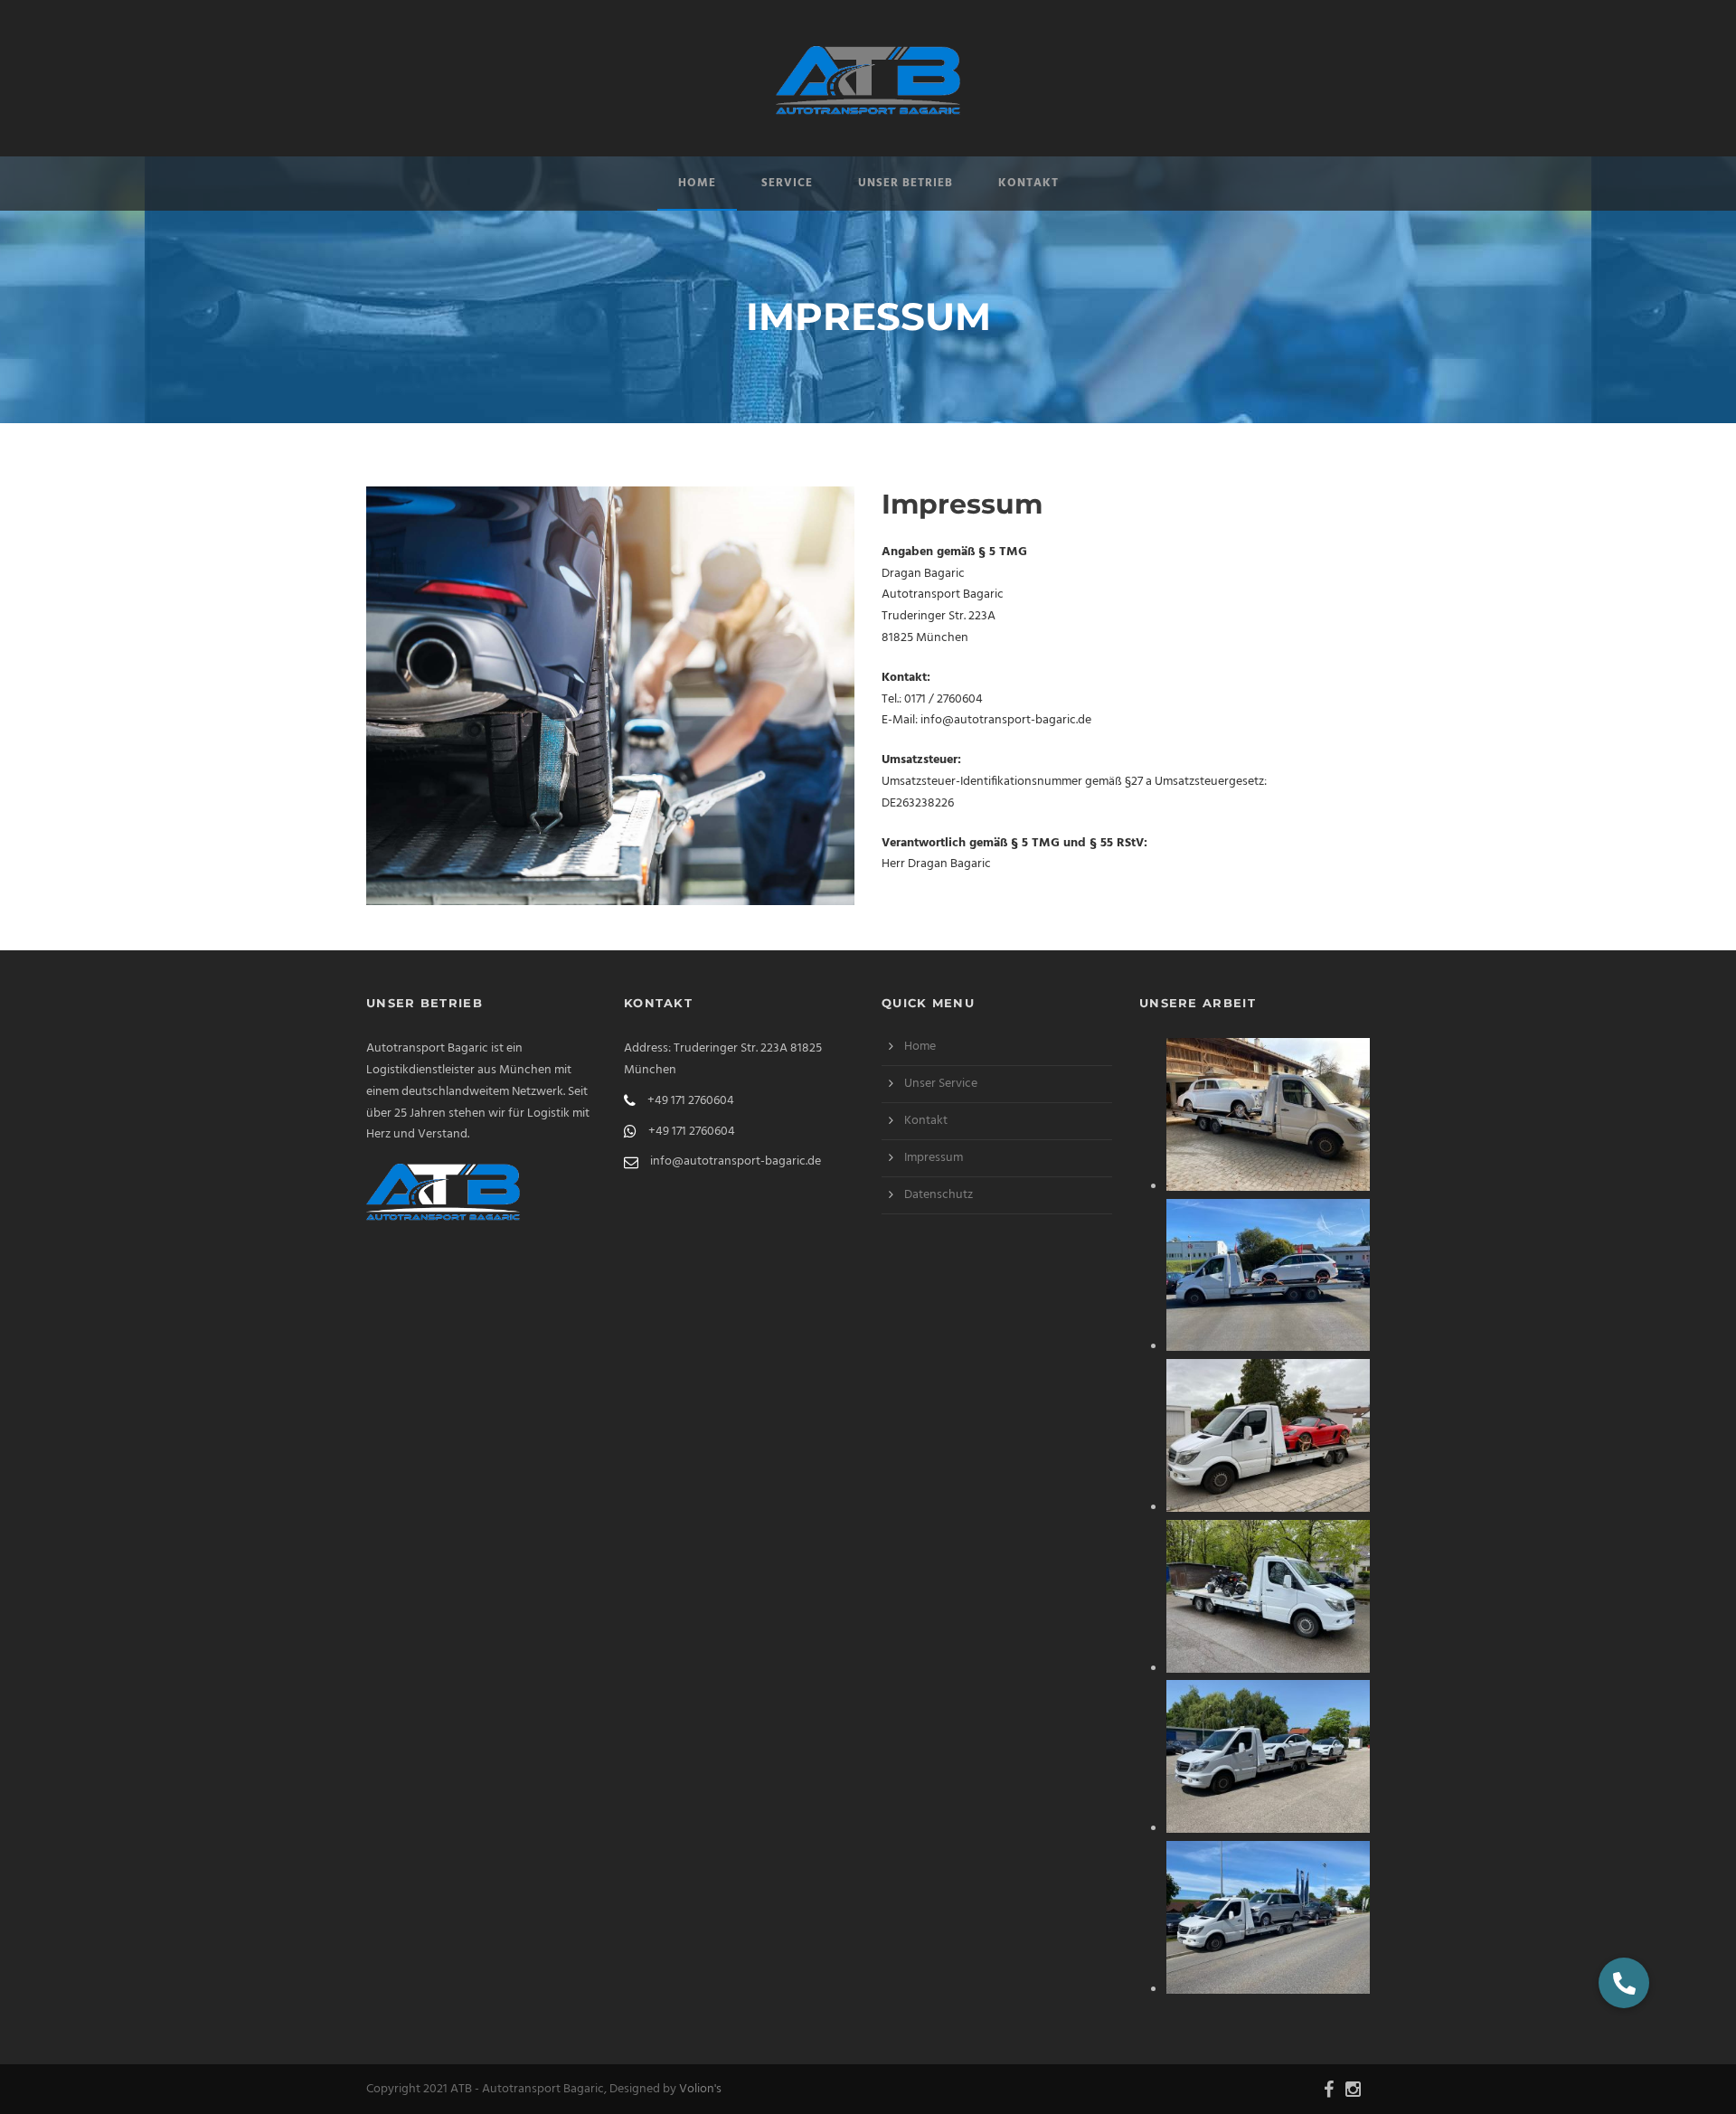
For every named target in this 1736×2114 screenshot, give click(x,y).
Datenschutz (939, 1195)
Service (787, 183)
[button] (1624, 1983)
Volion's (700, 2089)
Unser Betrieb (906, 183)
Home (697, 183)
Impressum (934, 1158)
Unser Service (941, 1084)
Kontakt (1028, 183)
